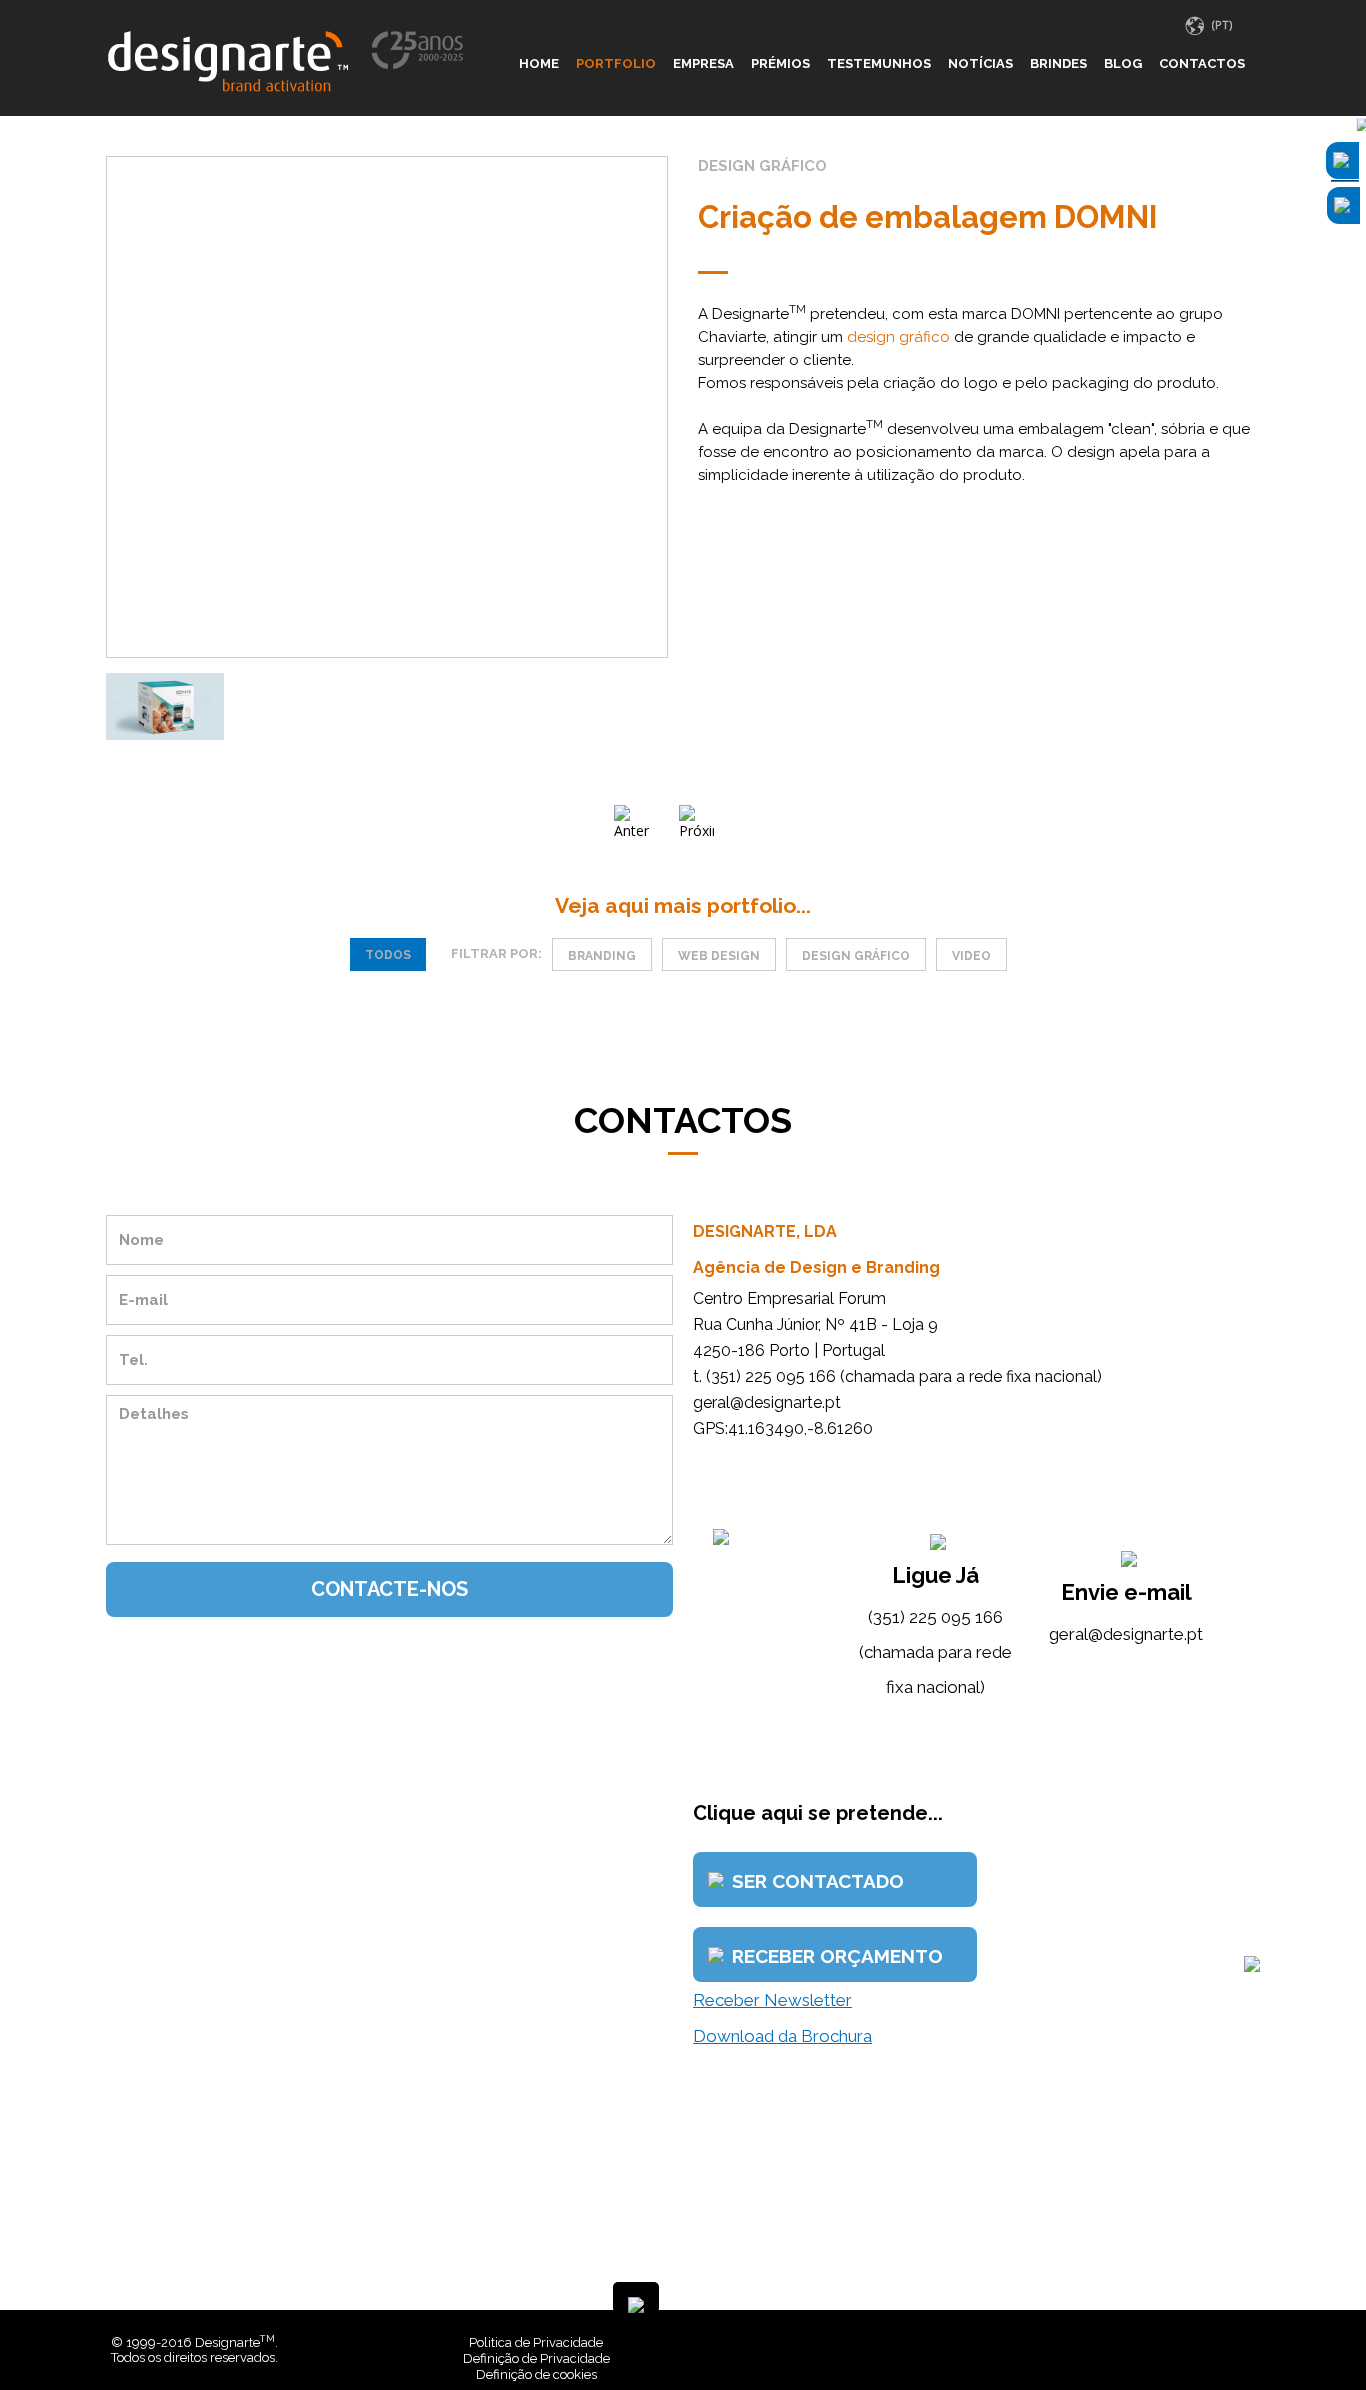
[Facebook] (1220, 2342)
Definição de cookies (536, 2374)
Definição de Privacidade (536, 2358)
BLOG (1123, 63)
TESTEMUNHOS (879, 63)
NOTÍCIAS (980, 63)
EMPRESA (703, 63)
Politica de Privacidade (536, 2342)
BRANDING (602, 956)
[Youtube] (1250, 2342)
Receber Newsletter (772, 2000)
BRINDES (1058, 63)
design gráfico (898, 337)
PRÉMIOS (780, 63)
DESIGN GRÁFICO (856, 956)
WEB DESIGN (719, 956)
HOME (539, 63)
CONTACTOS (1202, 63)
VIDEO (971, 956)
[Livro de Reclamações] (957, 2342)
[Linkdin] (1235, 2342)
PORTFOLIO (616, 63)
